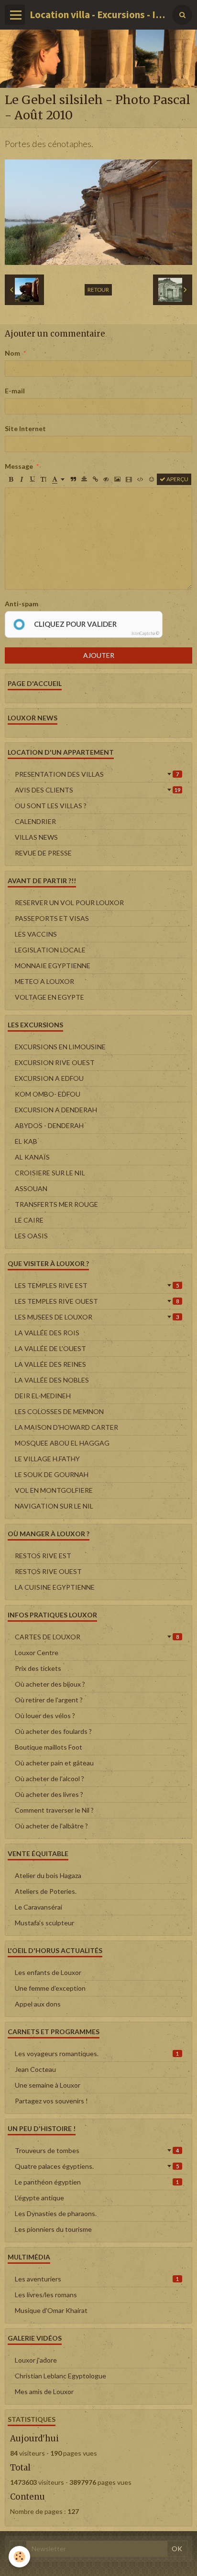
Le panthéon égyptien (97, 2182)
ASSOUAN (31, 1188)
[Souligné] (33, 479)
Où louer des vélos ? (45, 1716)
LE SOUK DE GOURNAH (52, 1474)
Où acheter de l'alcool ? (49, 1779)
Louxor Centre (37, 1652)
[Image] (117, 479)
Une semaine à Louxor (48, 2085)
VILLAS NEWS (36, 837)
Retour (98, 290)
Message (19, 466)
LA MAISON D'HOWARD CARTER (66, 1427)
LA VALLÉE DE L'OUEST (50, 1348)
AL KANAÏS (32, 1157)
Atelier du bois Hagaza (48, 1875)
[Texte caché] (106, 479)
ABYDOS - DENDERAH (49, 1125)
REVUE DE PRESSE (43, 853)
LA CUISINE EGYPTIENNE (55, 1587)
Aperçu (177, 479)
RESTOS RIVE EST (43, 1556)
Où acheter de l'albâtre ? (51, 1826)
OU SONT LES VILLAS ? (51, 806)
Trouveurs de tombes (97, 2150)
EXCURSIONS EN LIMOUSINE (60, 1047)
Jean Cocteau (35, 2069)
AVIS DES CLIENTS (98, 790)
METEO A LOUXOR (44, 981)
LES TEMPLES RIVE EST (97, 1285)
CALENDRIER (35, 821)
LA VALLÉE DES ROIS (47, 1333)
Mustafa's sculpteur (44, 1923)
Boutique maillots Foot (49, 1747)
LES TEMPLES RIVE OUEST (97, 1301)
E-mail (15, 391)
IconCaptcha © (145, 633)
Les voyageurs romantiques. (97, 2053)
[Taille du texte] (44, 479)
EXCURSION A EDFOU (49, 1078)
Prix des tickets (38, 1668)
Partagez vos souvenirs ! (51, 2101)
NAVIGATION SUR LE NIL (54, 1506)
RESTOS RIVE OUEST (48, 1571)
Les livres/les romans (46, 2295)
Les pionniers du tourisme (53, 2229)
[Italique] (22, 479)
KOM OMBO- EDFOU (48, 1094)
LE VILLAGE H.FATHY (47, 1459)
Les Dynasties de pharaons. (56, 2213)
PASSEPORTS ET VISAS (52, 918)
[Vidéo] (129, 479)
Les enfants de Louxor (48, 1972)
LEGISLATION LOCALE (50, 950)
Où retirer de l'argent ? (49, 1700)
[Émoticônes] (152, 479)
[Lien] (95, 479)
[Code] (140, 479)
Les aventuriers (97, 2279)
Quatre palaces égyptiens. (97, 2166)
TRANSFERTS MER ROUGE (56, 1204)
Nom (12, 353)
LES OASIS (31, 1236)
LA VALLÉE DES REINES (50, 1364)
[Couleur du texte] (58, 479)
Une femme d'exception (50, 1988)
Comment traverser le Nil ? (54, 1810)
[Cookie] (19, 2557)
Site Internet (25, 428)
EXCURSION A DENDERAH (56, 1110)
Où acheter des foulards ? (53, 1731)
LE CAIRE (29, 1220)
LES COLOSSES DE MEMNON (59, 1411)
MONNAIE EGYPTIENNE (53, 966)
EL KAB (26, 1141)
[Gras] (11, 479)
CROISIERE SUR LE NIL (50, 1173)
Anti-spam (22, 604)
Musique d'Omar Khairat (51, 2310)
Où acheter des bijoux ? (50, 1684)
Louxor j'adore (36, 2360)
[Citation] (73, 479)
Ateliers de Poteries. (46, 1891)
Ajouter (99, 655)
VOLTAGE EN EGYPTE (49, 997)
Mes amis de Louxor (44, 2391)
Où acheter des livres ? (49, 1794)
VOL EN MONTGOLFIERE (54, 1490)
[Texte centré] (84, 479)
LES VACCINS (36, 934)
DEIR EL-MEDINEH (43, 1396)
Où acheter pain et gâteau (54, 1763)
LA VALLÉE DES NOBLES (52, 1380)
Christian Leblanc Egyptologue (60, 2376)
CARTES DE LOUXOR (97, 1637)
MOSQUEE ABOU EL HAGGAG (62, 1443)
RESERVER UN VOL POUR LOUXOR (69, 903)
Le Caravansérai (38, 1907)
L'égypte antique (39, 2198)
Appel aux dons (38, 2004)
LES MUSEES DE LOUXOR (97, 1317)
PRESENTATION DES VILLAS (97, 774)
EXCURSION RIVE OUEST (55, 1062)
